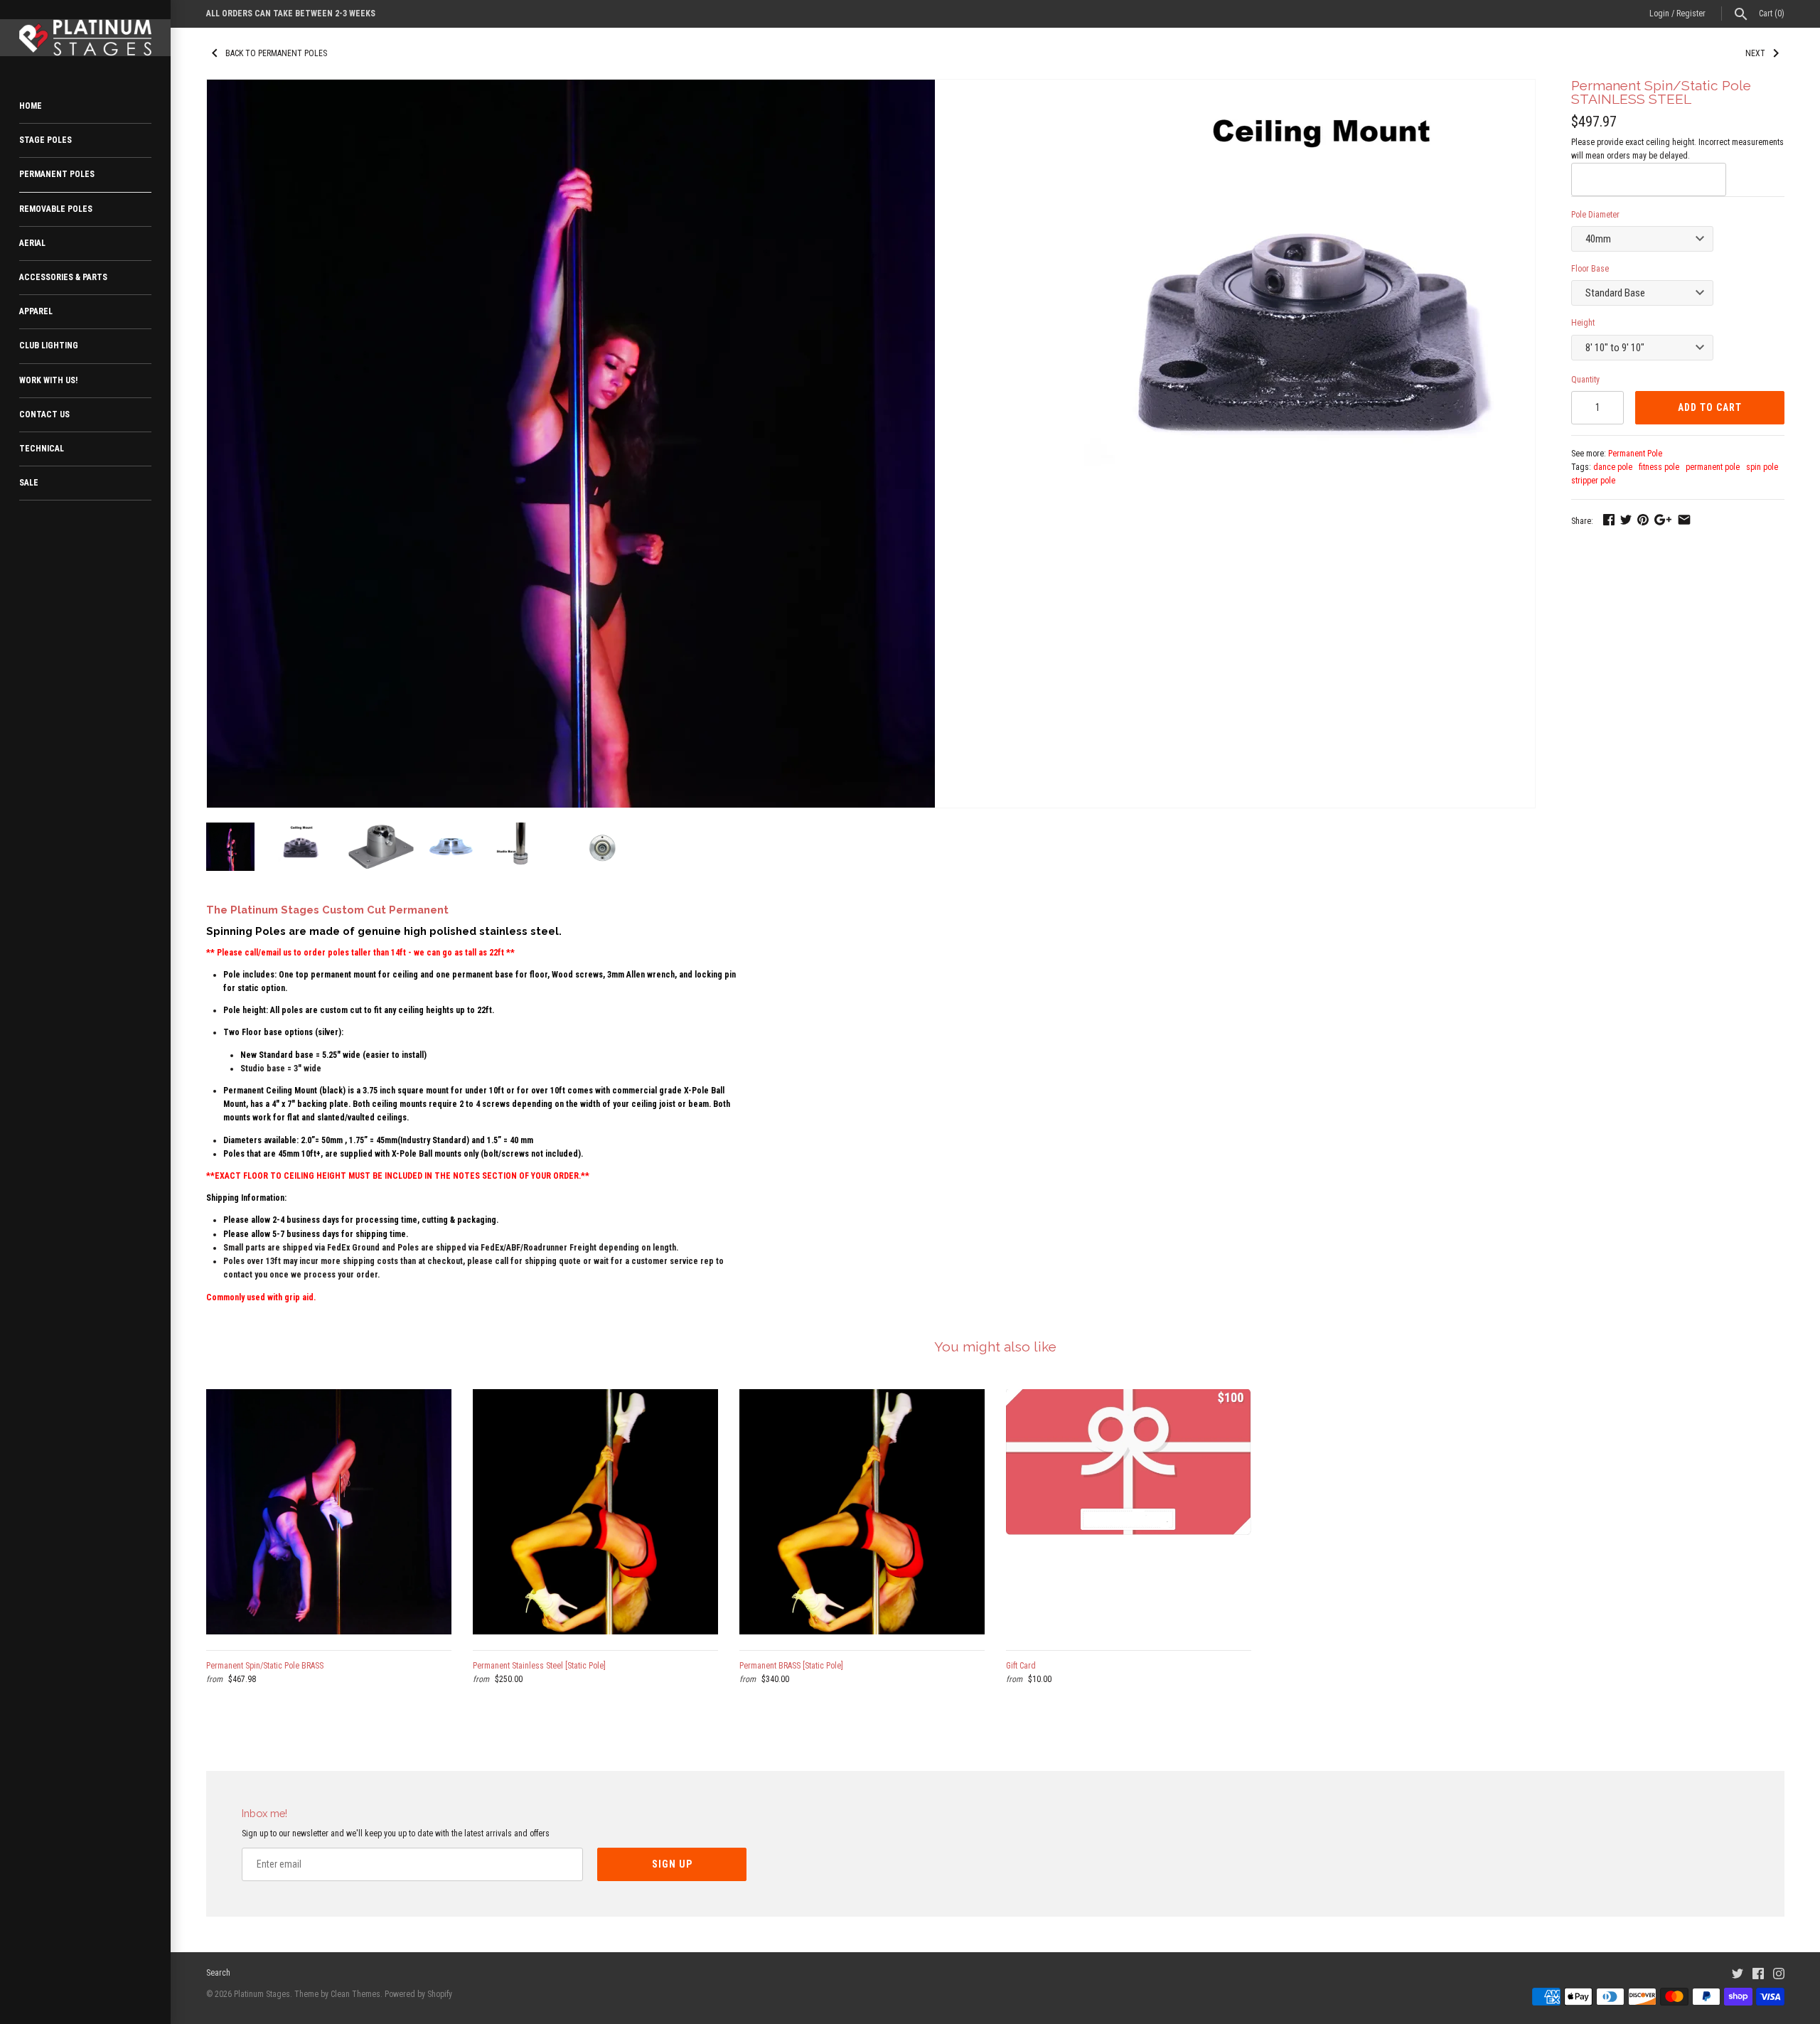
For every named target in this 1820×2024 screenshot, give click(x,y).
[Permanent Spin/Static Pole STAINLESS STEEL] (571, 86)
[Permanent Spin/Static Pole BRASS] (329, 1512)
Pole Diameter (1595, 215)
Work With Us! (48, 380)
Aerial (32, 243)
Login (1659, 14)
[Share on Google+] (1663, 520)
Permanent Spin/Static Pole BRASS (265, 1666)
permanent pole (1713, 467)
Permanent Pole (1635, 454)
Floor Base (1590, 269)
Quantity (1585, 380)
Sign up (672, 1864)
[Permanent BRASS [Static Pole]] (862, 1512)
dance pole (1613, 467)
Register (1691, 14)
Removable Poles (56, 209)
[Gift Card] (1129, 1512)
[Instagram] (1779, 1973)
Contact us (44, 414)
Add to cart (1710, 407)
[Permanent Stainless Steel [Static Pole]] (595, 1512)
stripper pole (1593, 481)
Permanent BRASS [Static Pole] (791, 1666)
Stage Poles (45, 140)
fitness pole (1659, 467)
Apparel (36, 311)
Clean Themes (355, 1994)
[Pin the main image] (1643, 520)
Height (1583, 323)
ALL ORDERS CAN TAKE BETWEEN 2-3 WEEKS (291, 14)
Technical (42, 449)
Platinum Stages (262, 1994)
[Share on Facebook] (1609, 520)
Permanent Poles (57, 174)
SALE (29, 483)
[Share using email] (1684, 520)
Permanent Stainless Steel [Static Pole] (539, 1666)
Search (218, 1973)
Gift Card (1021, 1666)
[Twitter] (1738, 1973)
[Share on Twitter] (1626, 520)
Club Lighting (49, 346)
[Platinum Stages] (85, 38)
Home (31, 106)
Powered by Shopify (418, 1994)
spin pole (1762, 467)
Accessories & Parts (63, 277)
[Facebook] (1758, 1973)
